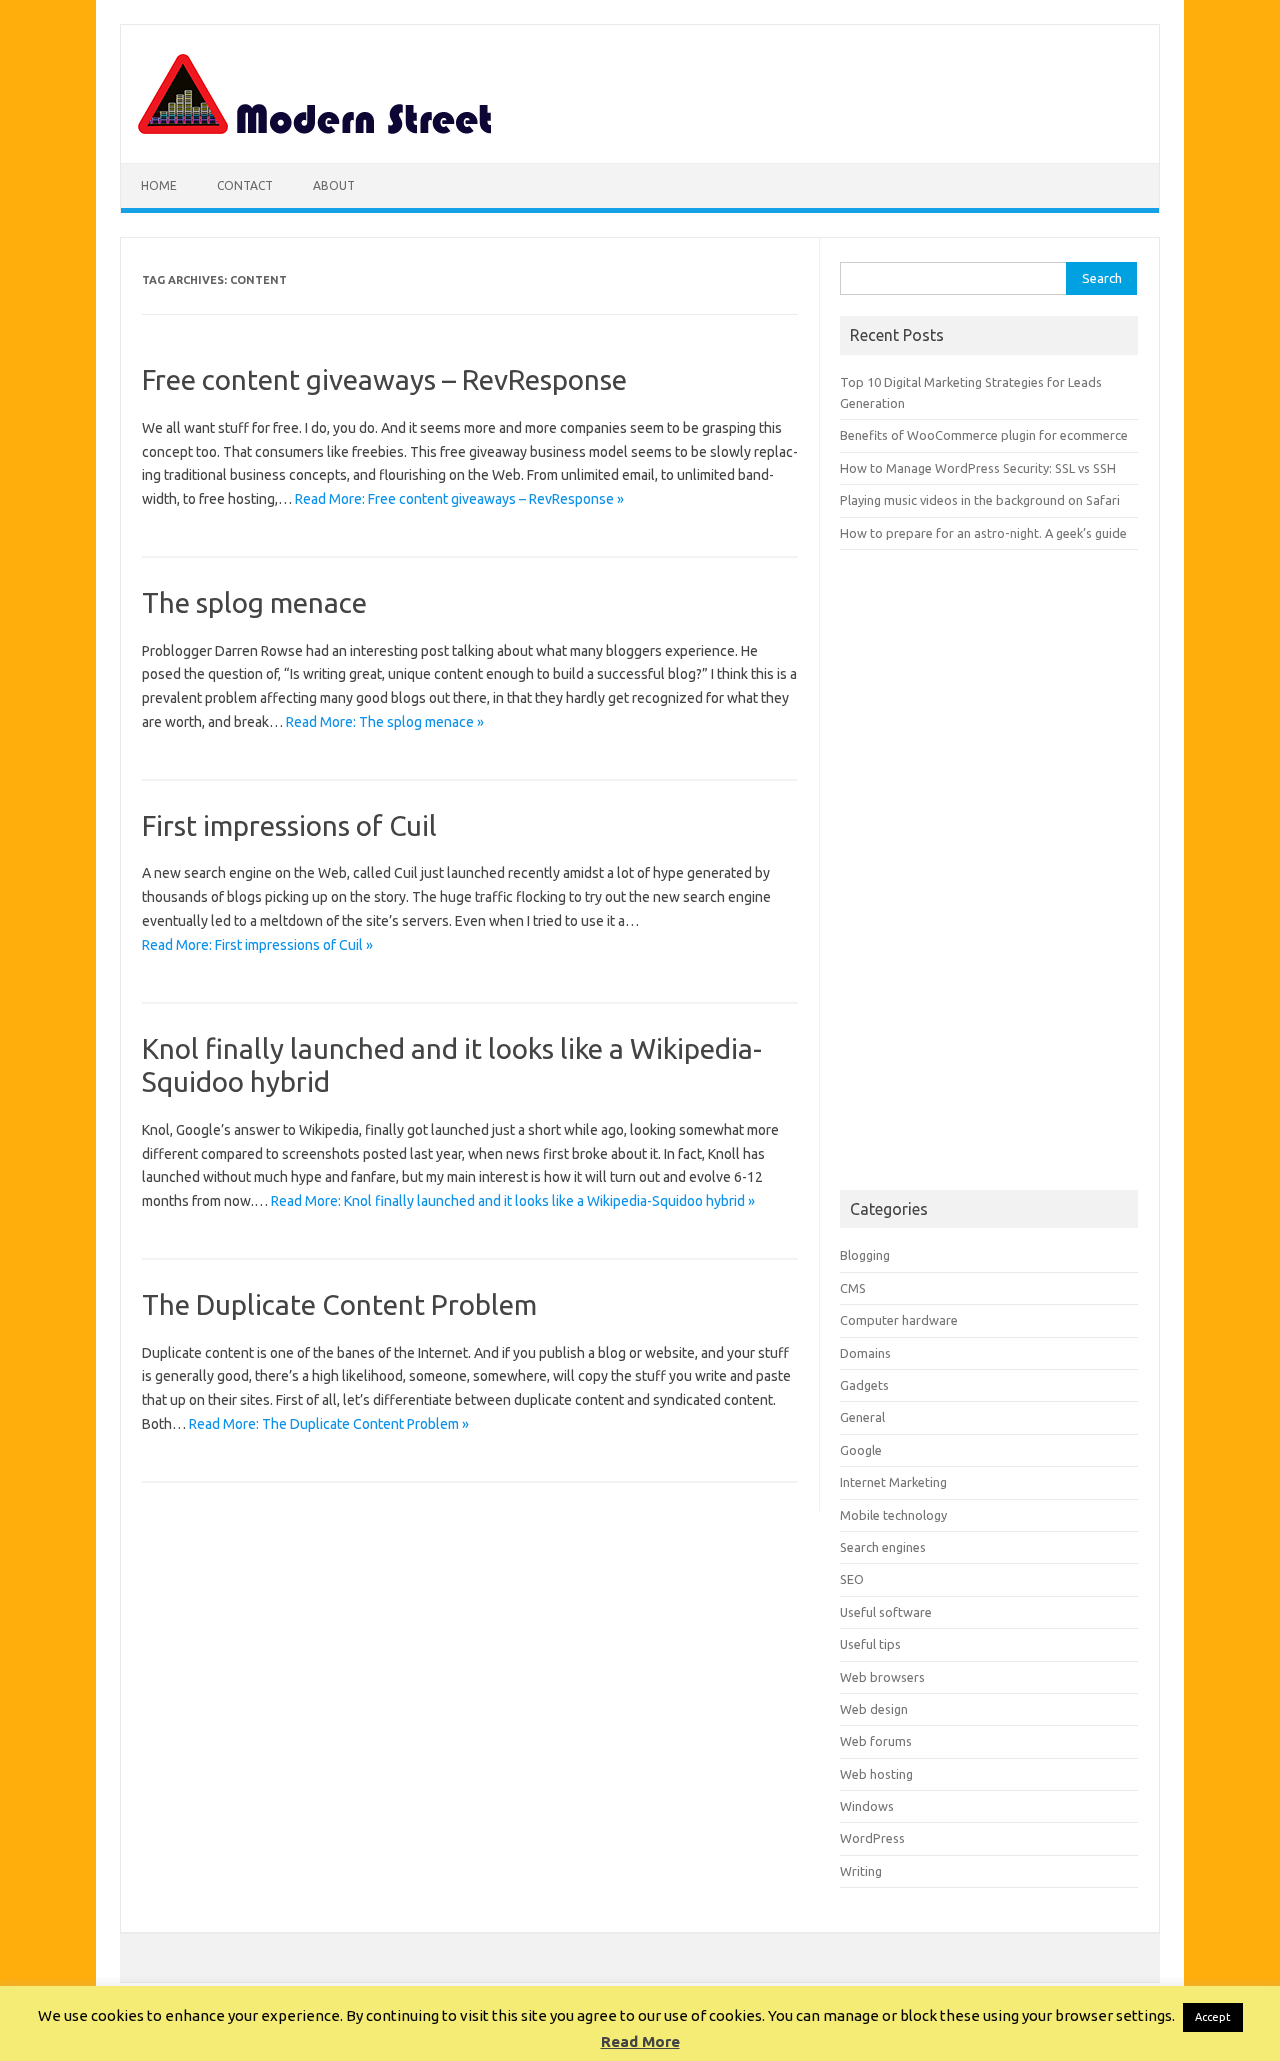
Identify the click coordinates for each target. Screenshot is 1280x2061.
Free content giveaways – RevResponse (384, 379)
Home (159, 185)
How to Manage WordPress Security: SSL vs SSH (978, 468)
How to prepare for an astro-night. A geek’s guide (983, 533)
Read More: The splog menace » (385, 722)
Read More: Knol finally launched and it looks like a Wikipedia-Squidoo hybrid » (513, 1201)
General (862, 1417)
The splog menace (254, 602)
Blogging (865, 1255)
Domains (865, 1353)
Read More (640, 2041)
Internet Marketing (893, 1482)
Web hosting (876, 1774)
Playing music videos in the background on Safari (980, 500)
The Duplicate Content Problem (339, 1304)
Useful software (886, 1612)
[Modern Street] (316, 129)
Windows (867, 1806)
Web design (874, 1709)
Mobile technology (893, 1515)
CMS (853, 1288)
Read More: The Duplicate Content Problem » (329, 1424)
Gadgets (864, 1385)
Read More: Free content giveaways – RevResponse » (459, 499)
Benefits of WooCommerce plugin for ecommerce (984, 435)
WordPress (872, 1838)
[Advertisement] (989, 870)
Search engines (883, 1547)
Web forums (876, 1741)
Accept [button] (1213, 2017)
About (334, 185)
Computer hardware (899, 1320)
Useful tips (870, 1644)
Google (861, 1450)
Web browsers (882, 1677)
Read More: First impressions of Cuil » (257, 945)
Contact (245, 185)
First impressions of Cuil (289, 825)
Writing (861, 1871)
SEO (852, 1579)
